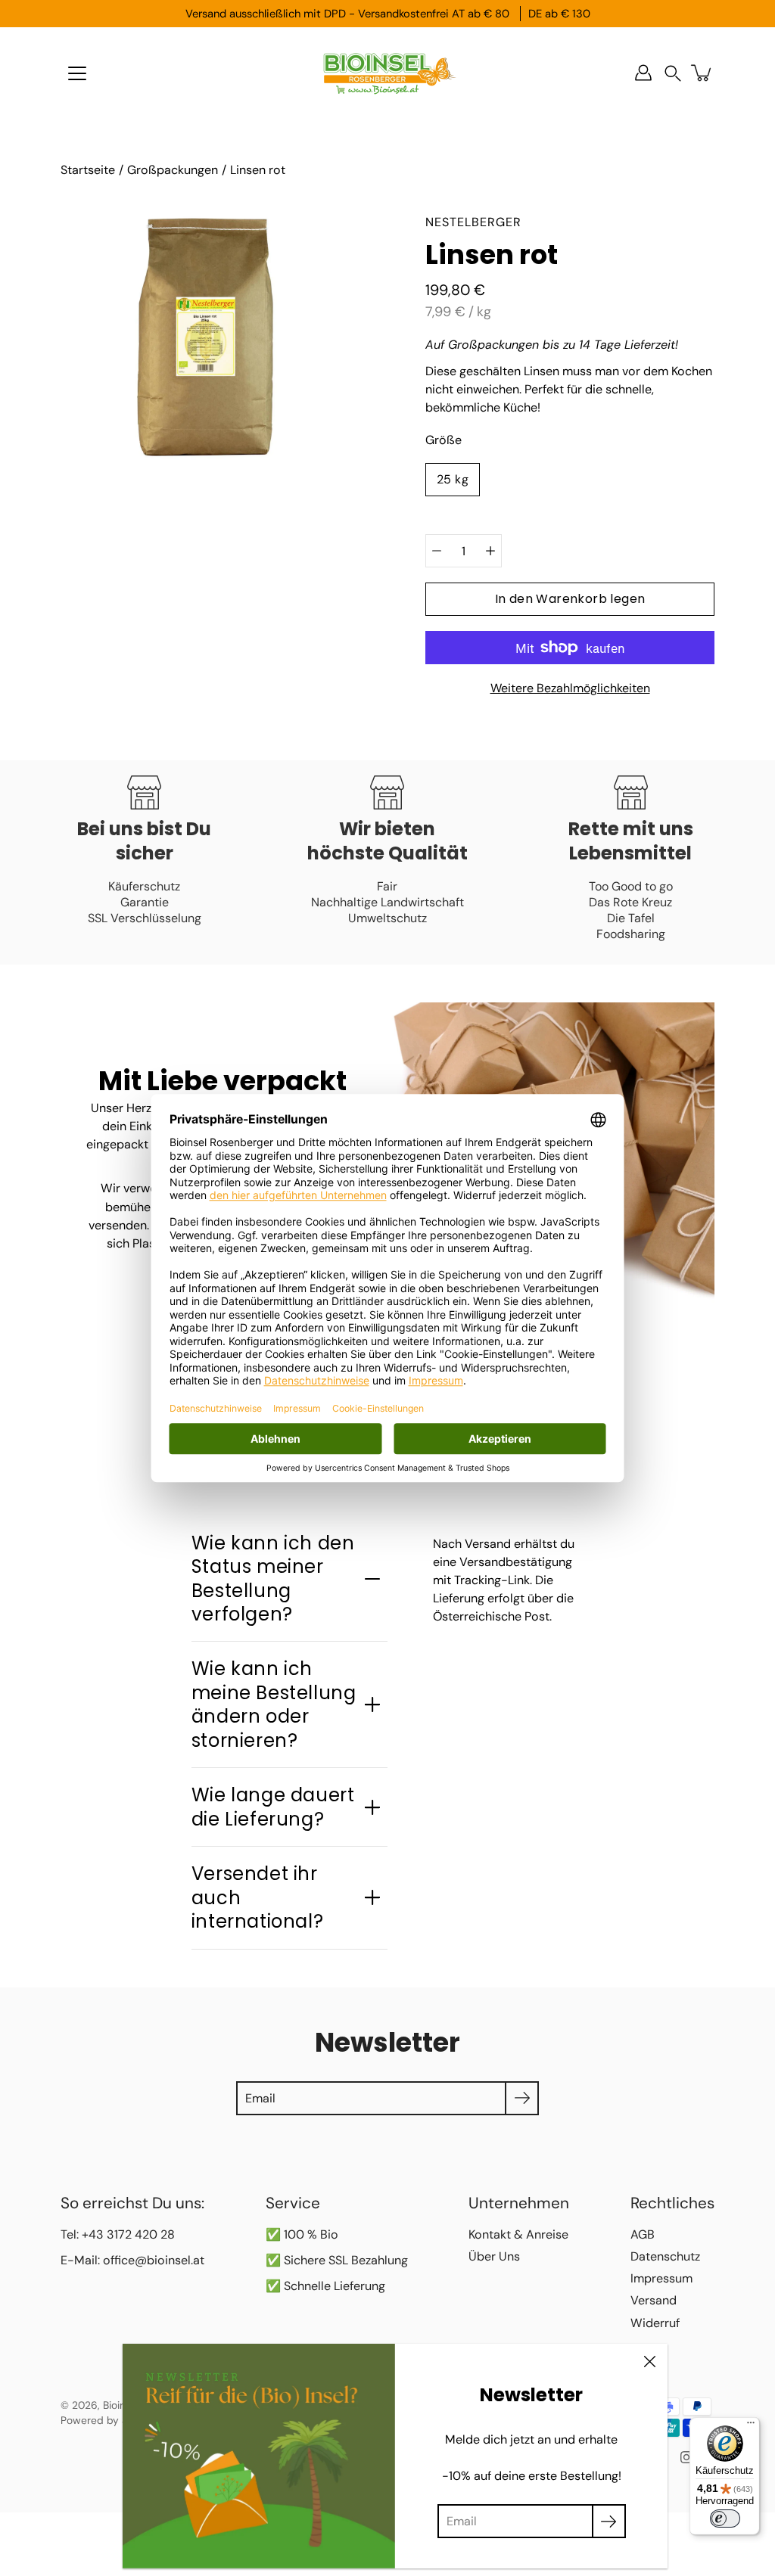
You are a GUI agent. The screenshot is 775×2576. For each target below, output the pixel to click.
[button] (673, 73)
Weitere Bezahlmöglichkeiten (570, 688)
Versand (654, 2300)
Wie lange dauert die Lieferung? (273, 1807)
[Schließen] (649, 2362)
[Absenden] (609, 2521)
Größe (444, 440)
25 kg (453, 479)
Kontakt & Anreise (518, 2234)
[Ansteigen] (490, 551)
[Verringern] (437, 551)
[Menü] (77, 73)
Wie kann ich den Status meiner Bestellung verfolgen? (273, 1579)
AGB (643, 2234)
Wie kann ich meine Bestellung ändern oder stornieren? (274, 1704)
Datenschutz (665, 2256)
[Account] (643, 73)
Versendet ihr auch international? (257, 1897)
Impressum (661, 2278)
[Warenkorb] (702, 73)
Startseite (88, 170)
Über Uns (494, 2256)
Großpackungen (173, 170)
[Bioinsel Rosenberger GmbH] (387, 73)
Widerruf (655, 2323)
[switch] (725, 2519)
